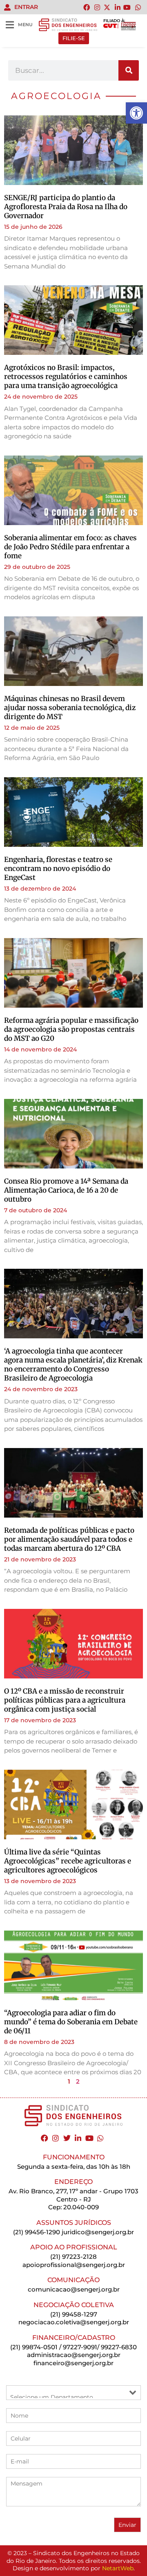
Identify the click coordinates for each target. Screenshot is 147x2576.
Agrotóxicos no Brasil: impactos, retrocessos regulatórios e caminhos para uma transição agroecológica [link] (66, 377)
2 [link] (78, 2081)
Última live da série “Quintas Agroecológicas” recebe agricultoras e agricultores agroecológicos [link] (68, 1861)
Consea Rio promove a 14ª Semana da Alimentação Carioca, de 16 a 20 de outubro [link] (66, 1190)
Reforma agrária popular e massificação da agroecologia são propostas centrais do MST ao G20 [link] (71, 1029)
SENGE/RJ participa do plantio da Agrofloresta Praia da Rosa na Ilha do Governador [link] (66, 207)
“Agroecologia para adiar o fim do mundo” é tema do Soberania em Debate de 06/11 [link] (71, 2022)
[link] (136, 113)
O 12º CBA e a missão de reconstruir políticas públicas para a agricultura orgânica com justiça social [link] (65, 1700)
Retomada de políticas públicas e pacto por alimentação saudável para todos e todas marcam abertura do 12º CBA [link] (69, 1539)
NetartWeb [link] (118, 2568)
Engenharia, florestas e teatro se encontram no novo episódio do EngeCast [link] (58, 868)
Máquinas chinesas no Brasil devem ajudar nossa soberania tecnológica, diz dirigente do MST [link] (70, 708)
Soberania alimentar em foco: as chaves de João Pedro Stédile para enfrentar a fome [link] (70, 547)
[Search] (129, 70)
